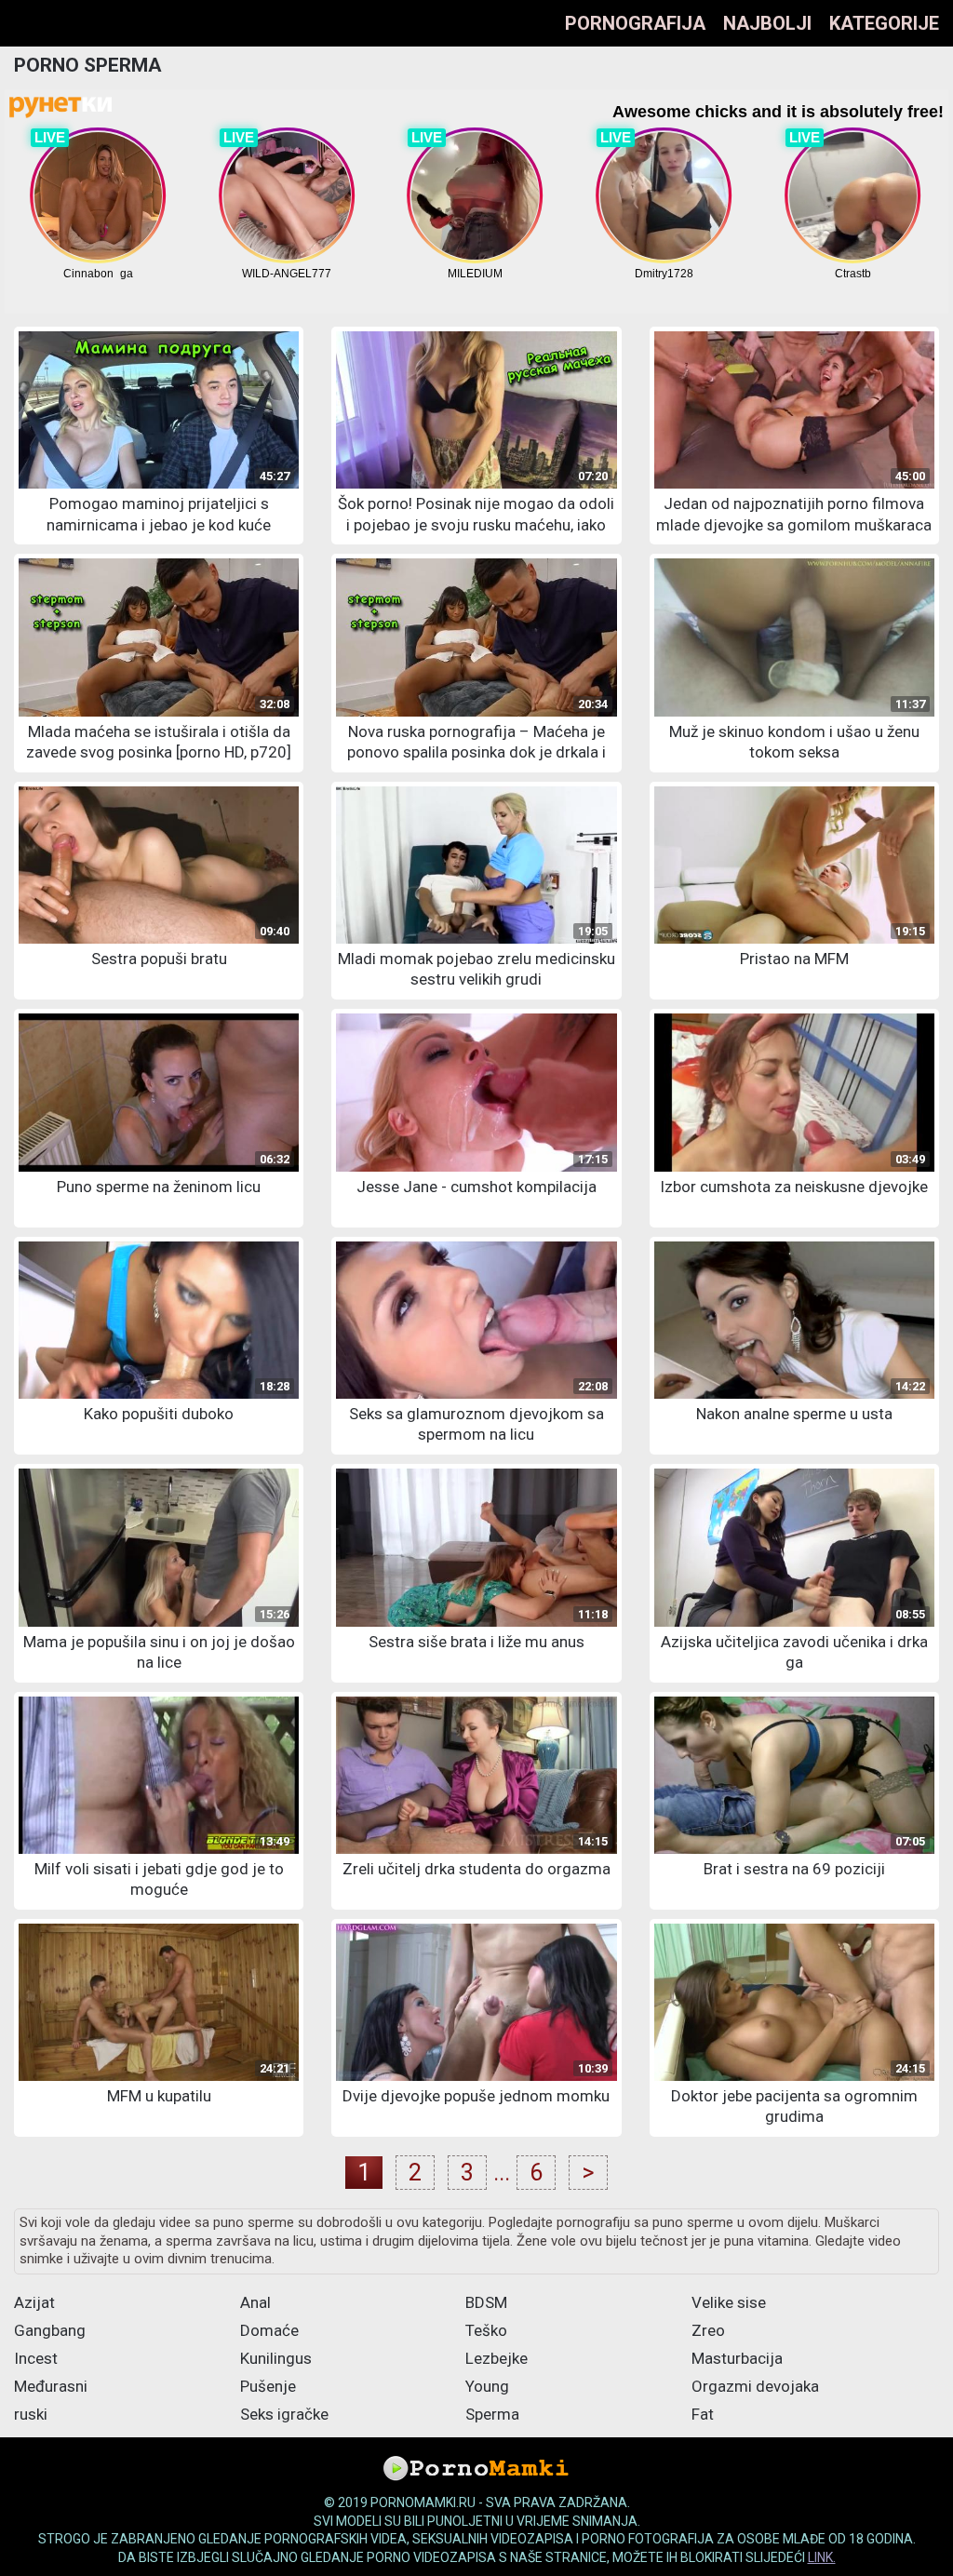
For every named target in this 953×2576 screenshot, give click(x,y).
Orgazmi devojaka (755, 2386)
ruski (31, 2414)
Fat (703, 2414)
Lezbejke (497, 2358)
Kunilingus (276, 2358)
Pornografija (635, 23)
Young (487, 2386)
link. (822, 2557)
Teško (486, 2330)
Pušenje (268, 2386)
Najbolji (767, 23)
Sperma (492, 2414)
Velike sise (729, 2302)
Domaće (269, 2330)
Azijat (34, 2302)
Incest (36, 2358)
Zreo (708, 2330)
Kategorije (884, 23)
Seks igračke (284, 2414)
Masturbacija (737, 2358)
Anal (255, 2302)
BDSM (486, 2302)
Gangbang (50, 2330)
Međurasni (51, 2386)
